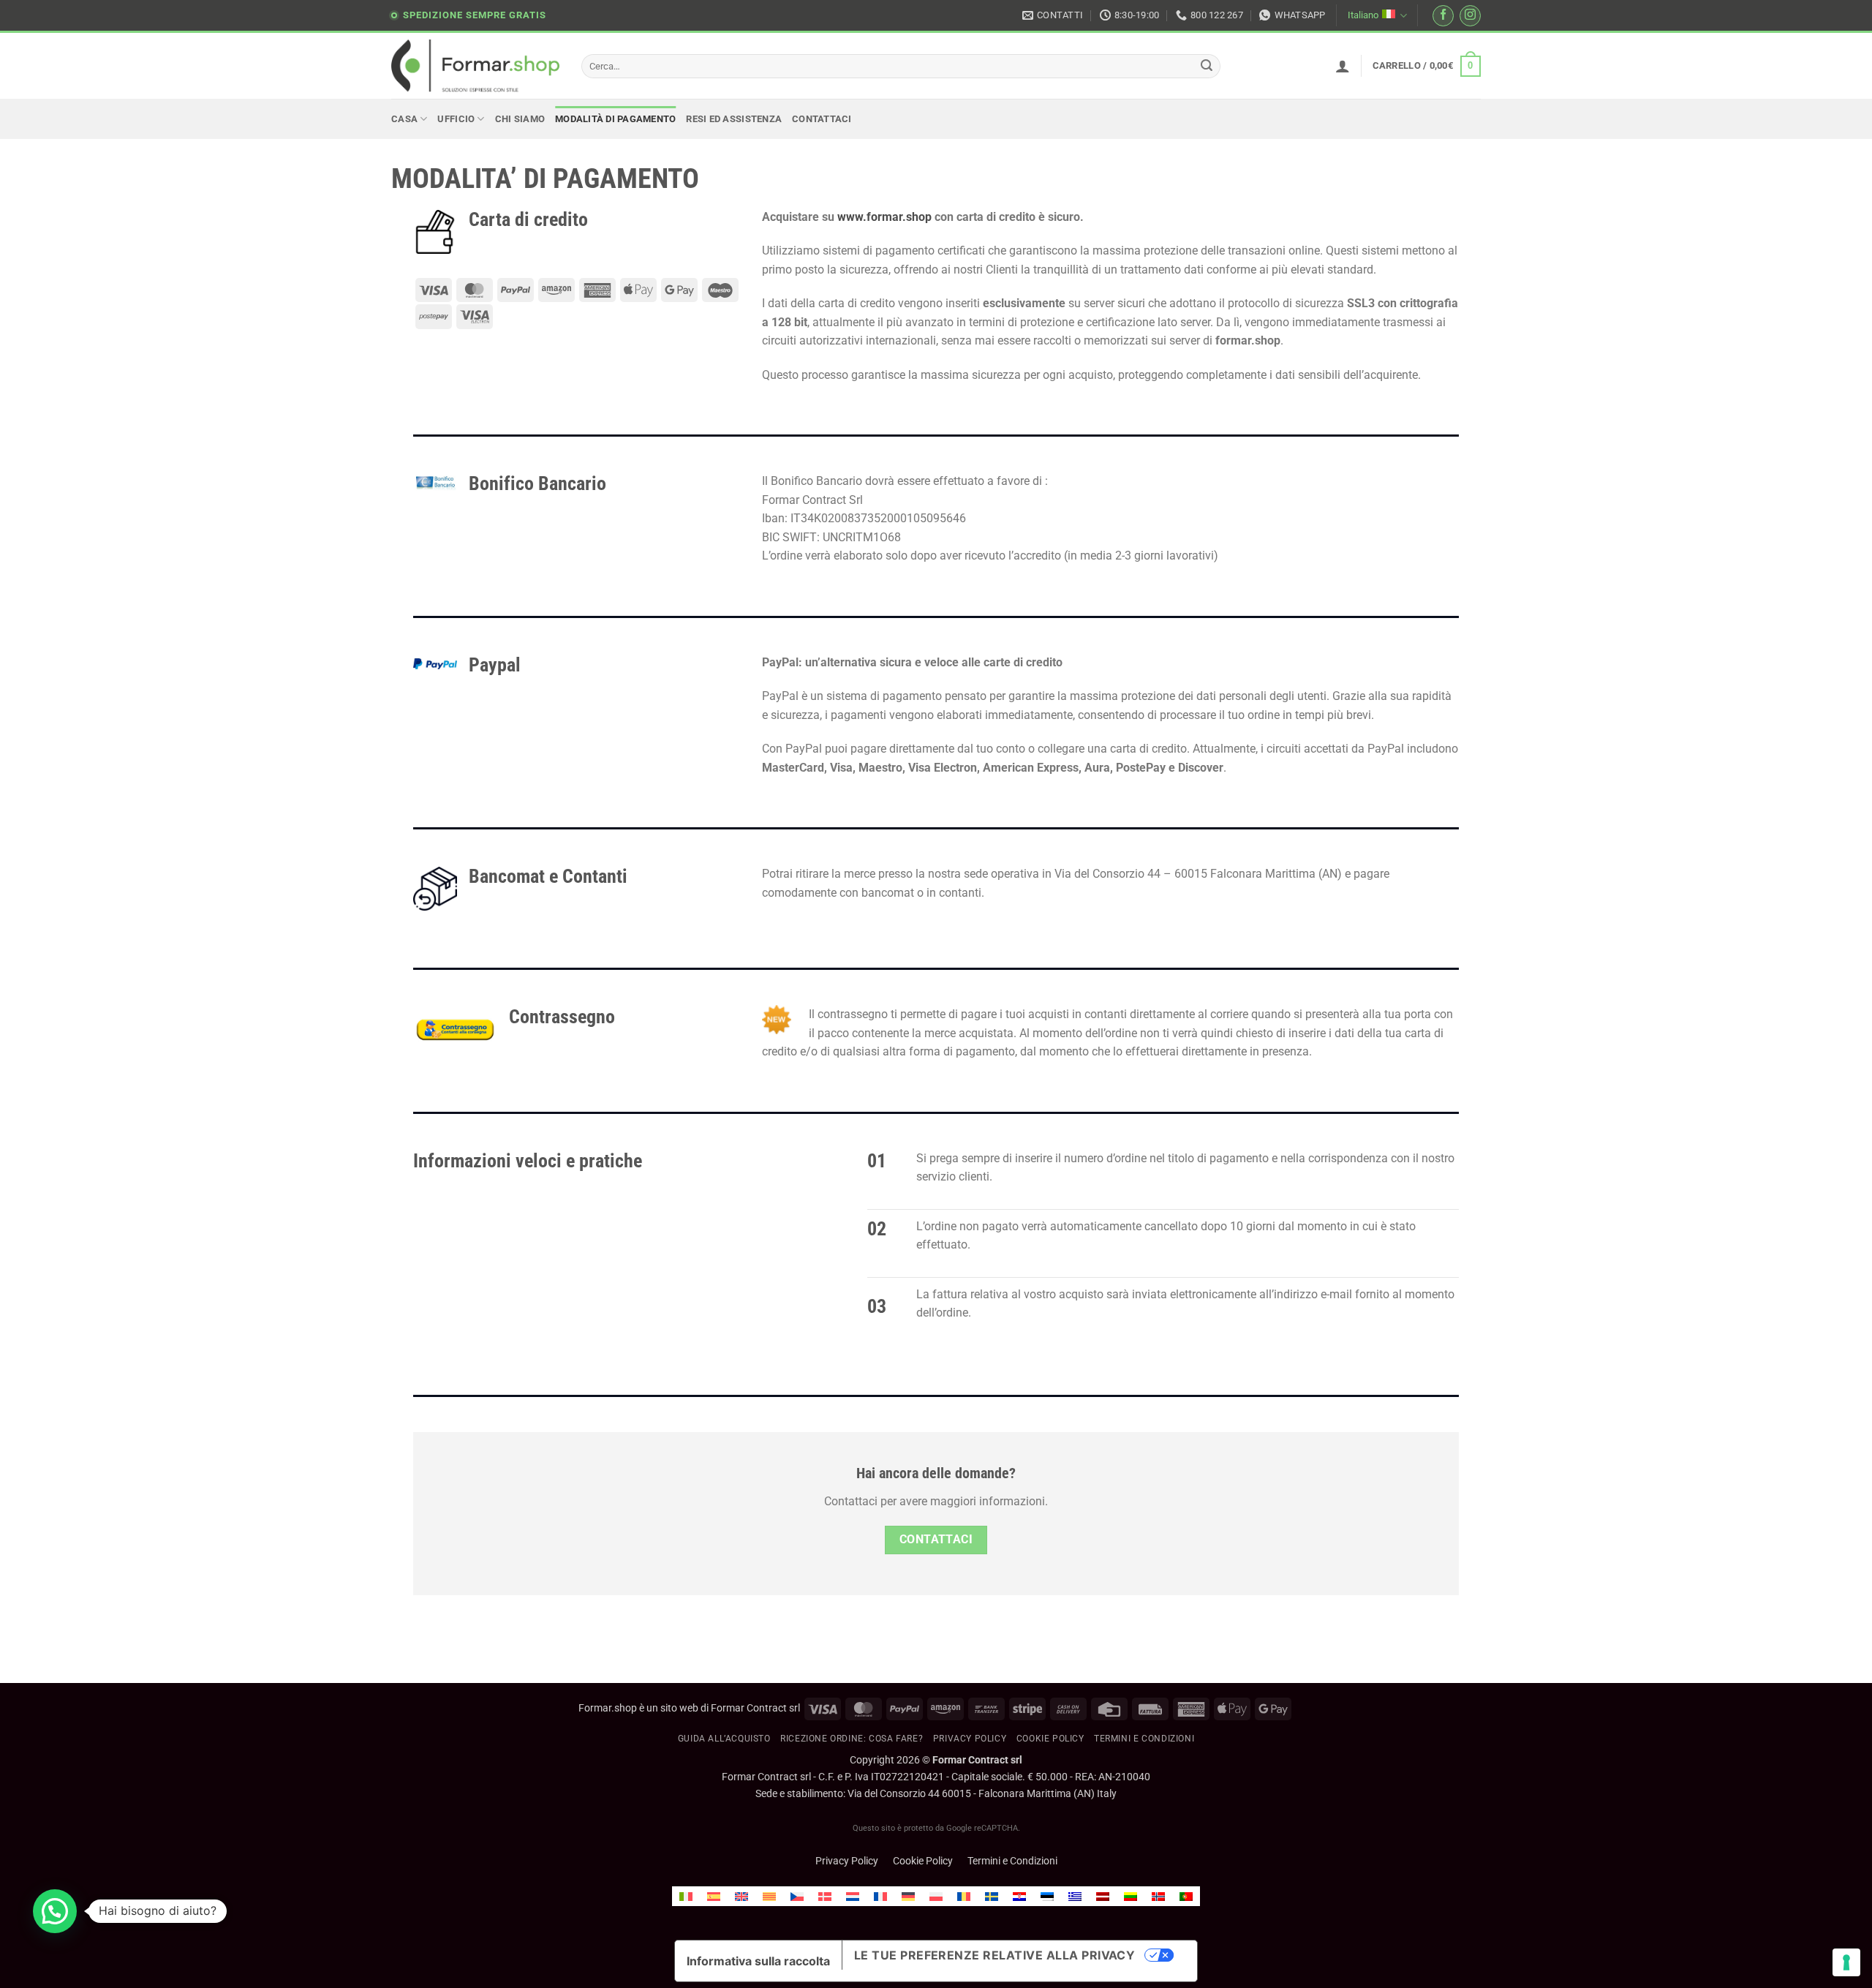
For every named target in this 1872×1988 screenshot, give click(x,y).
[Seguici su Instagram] (1470, 16)
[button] (1343, 66)
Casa (404, 119)
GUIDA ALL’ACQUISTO (724, 1739)
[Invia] (1207, 67)
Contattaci (822, 119)
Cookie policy (1050, 1739)
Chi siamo (520, 119)
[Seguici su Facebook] (1443, 16)
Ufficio (456, 119)
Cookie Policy (923, 1861)
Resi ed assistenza (734, 119)
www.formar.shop (884, 217)
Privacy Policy (970, 1739)
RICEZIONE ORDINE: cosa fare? (852, 1739)
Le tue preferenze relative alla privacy (995, 1955)
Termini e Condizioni (1012, 1861)
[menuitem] (686, 1896)
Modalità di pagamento (615, 119)
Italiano (1363, 15)
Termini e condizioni (1144, 1739)
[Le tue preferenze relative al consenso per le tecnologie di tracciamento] (1846, 1962)
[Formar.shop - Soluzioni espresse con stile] (475, 66)
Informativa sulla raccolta (758, 1961)
